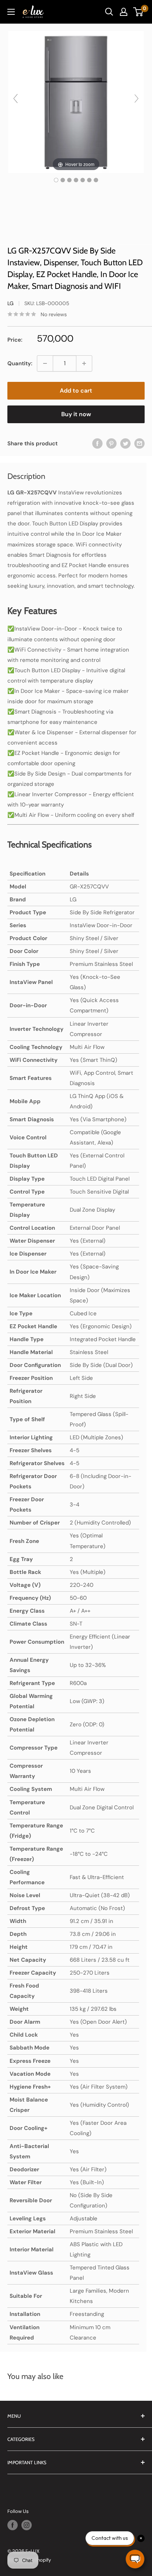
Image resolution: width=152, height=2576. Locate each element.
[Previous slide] (15, 99)
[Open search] (109, 12)
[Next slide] (137, 99)
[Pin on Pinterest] (111, 443)
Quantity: (20, 363)
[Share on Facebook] (97, 443)
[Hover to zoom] (76, 101)
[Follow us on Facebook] (13, 2525)
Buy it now (76, 414)
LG (11, 303)
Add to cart (76, 391)
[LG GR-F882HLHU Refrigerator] (56, 180)
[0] (139, 12)
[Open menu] (11, 12)
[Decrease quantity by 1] (45, 363)
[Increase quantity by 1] (84, 363)
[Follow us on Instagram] (27, 2525)
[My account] (124, 12)
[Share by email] (139, 443)
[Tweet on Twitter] (125, 443)
